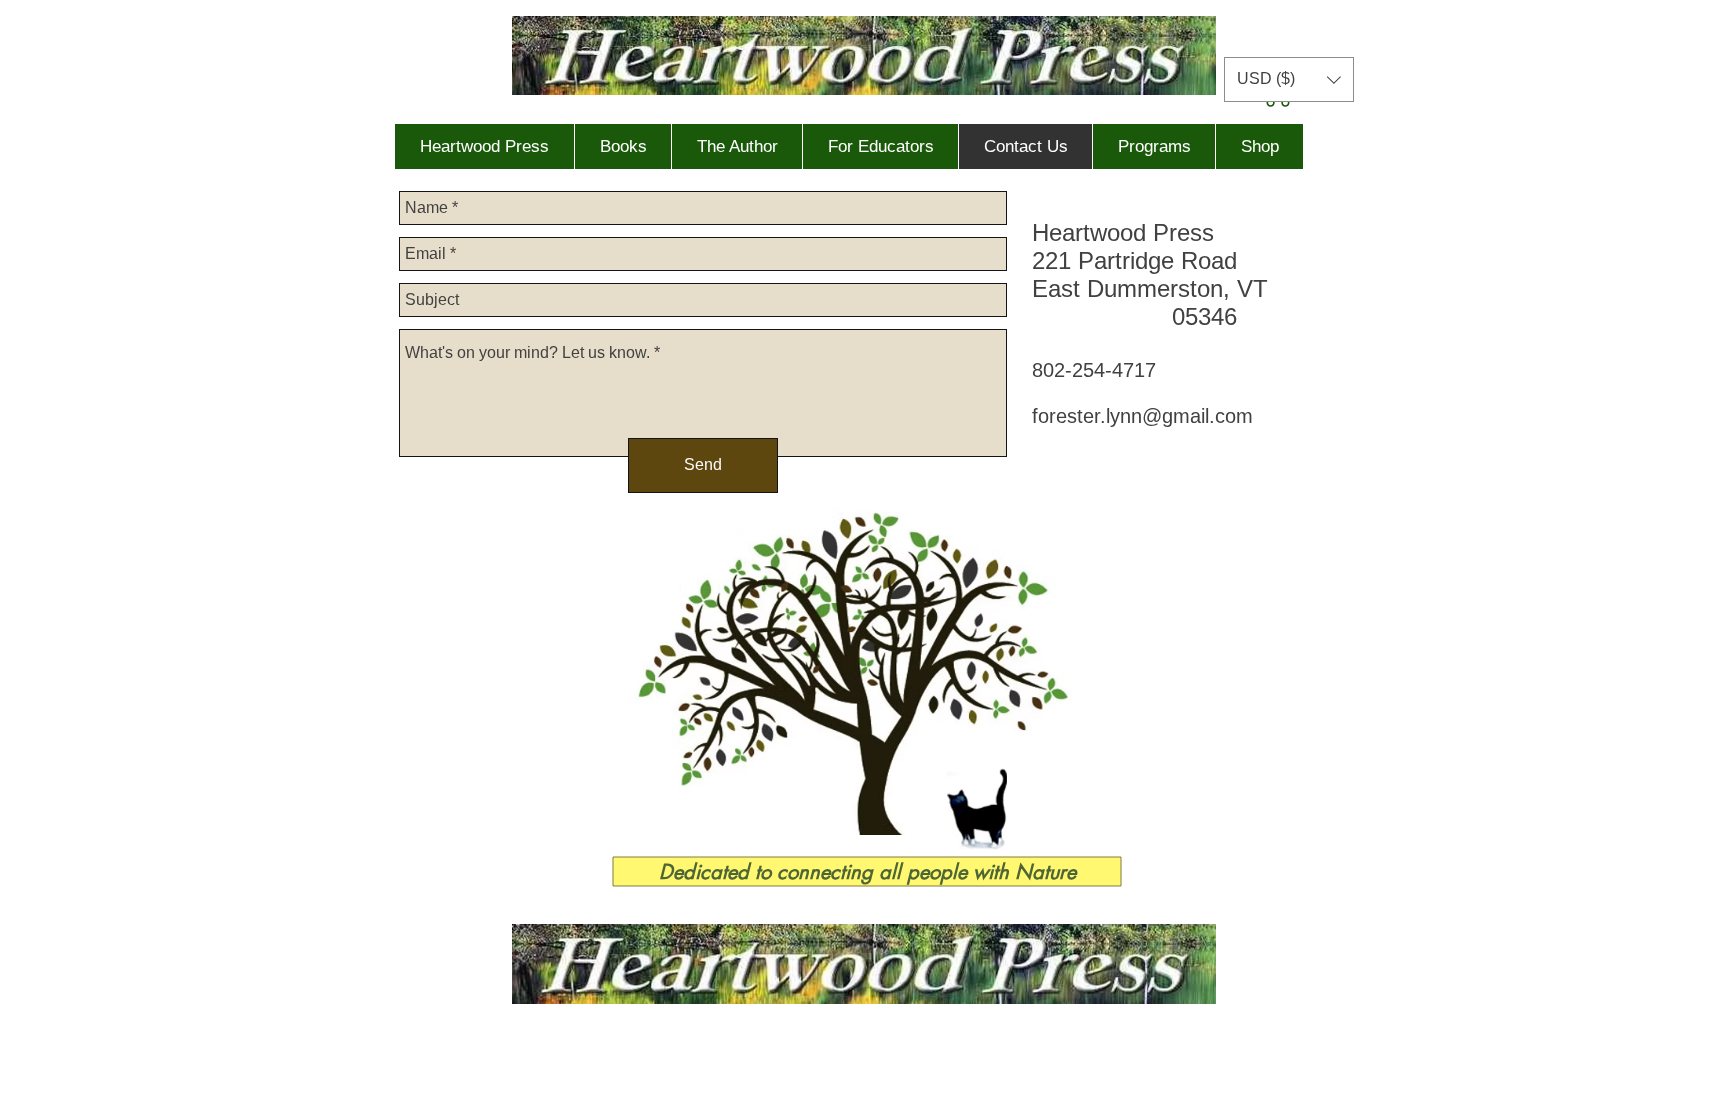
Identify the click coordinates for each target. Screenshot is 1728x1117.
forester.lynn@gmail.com (1142, 416)
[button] (1289, 79)
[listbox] (1289, 79)
